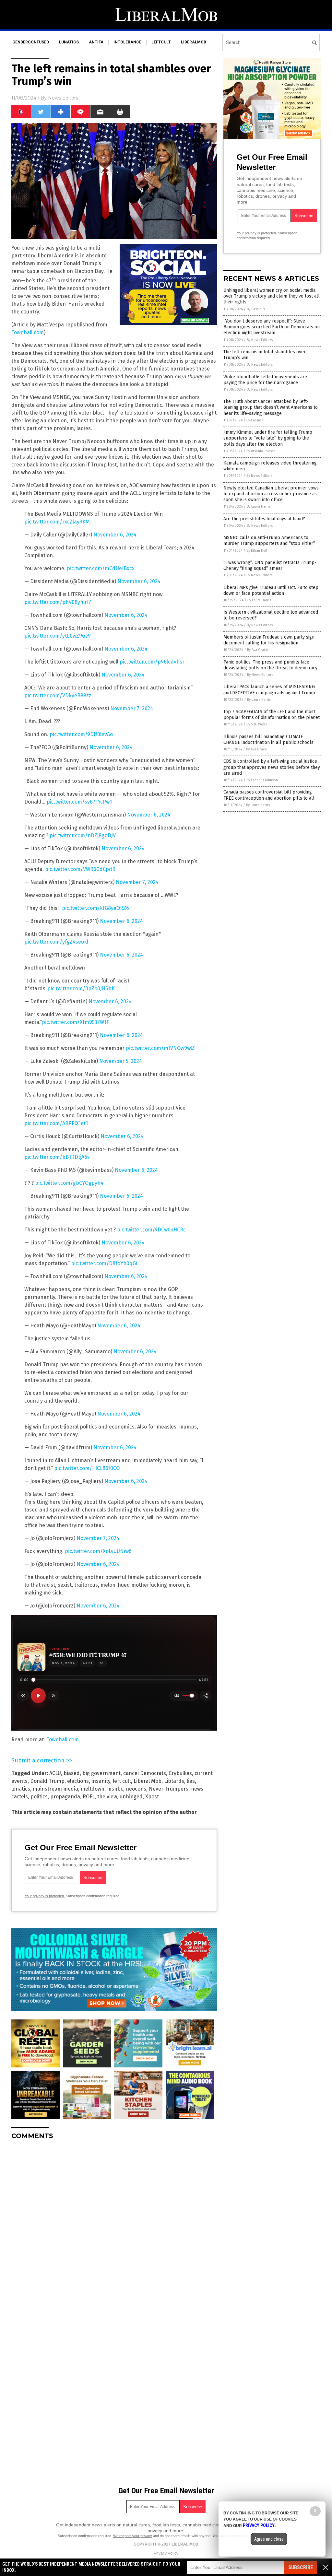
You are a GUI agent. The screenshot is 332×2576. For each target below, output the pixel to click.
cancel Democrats (145, 1773)
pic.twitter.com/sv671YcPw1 (79, 802)
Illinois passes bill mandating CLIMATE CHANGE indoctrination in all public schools (268, 740)
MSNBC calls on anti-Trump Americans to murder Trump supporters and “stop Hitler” (269, 541)
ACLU (55, 1773)
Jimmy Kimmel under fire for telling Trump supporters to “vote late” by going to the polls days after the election (268, 438)
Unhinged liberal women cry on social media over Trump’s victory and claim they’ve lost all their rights (272, 296)
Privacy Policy (166, 2553)
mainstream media (55, 1789)
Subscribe (301, 2567)
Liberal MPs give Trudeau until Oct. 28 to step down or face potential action (271, 590)
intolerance (127, 42)
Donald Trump (47, 1781)
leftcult (161, 42)
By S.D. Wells (257, 724)
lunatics (69, 42)
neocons (136, 1789)
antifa (96, 42)
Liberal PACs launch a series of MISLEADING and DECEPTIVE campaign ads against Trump (269, 690)
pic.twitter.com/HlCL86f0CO (87, 1468)
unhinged (131, 1797)
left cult (122, 1781)
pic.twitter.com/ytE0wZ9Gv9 (58, 636)
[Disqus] (114, 2226)
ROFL (89, 1797)
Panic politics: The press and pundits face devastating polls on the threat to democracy (270, 665)
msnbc (115, 1789)
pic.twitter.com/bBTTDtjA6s (57, 1157)
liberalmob (194, 42)
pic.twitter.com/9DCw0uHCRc (151, 1230)
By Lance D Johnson (262, 780)
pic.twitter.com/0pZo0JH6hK (81, 988)
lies (191, 1781)
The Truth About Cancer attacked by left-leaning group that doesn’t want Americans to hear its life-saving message (271, 407)
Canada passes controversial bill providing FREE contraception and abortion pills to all (269, 795)
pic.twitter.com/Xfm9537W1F (75, 1022)
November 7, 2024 (132, 708)
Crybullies (180, 1773)
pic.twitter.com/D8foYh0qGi (104, 1263)
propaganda (65, 1797)
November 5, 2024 (121, 1061)
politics (39, 1797)
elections (78, 1781)
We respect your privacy (133, 2536)
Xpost (152, 1797)
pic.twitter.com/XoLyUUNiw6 (98, 1551)
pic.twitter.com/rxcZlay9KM (57, 522)
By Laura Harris (259, 506)
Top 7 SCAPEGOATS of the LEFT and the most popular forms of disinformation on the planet (272, 715)
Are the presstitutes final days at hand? (264, 519)
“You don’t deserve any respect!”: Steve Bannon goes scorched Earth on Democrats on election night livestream (272, 327)
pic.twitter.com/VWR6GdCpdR (80, 869)
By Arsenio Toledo (261, 451)
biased (72, 1773)
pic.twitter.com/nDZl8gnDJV (83, 835)
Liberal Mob (148, 1781)
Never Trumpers (169, 1789)
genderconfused (31, 42)
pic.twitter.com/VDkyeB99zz (58, 695)
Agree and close (269, 2539)
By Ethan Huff (257, 551)
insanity (101, 1781)
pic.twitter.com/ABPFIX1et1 (56, 1123)
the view (107, 1797)
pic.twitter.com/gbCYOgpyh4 (69, 1183)
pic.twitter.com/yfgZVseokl (56, 942)
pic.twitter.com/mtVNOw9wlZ (160, 1048)
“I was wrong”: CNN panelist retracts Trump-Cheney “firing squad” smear (270, 565)
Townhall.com (28, 332)
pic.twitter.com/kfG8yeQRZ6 (95, 908)
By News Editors (260, 340)
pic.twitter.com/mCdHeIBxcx (101, 568)
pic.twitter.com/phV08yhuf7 (58, 602)
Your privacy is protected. (45, 1896)
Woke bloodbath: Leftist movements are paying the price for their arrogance (265, 380)
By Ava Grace (258, 650)
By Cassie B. (256, 309)
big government (101, 1773)
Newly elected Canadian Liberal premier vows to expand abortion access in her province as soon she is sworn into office (271, 494)
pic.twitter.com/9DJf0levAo (81, 734)
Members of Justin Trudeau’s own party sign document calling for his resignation (269, 640)
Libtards (174, 1781)
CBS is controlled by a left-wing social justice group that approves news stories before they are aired (272, 767)
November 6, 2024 (115, 535)
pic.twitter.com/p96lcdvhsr (152, 662)
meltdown (93, 1789)
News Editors (63, 98)
